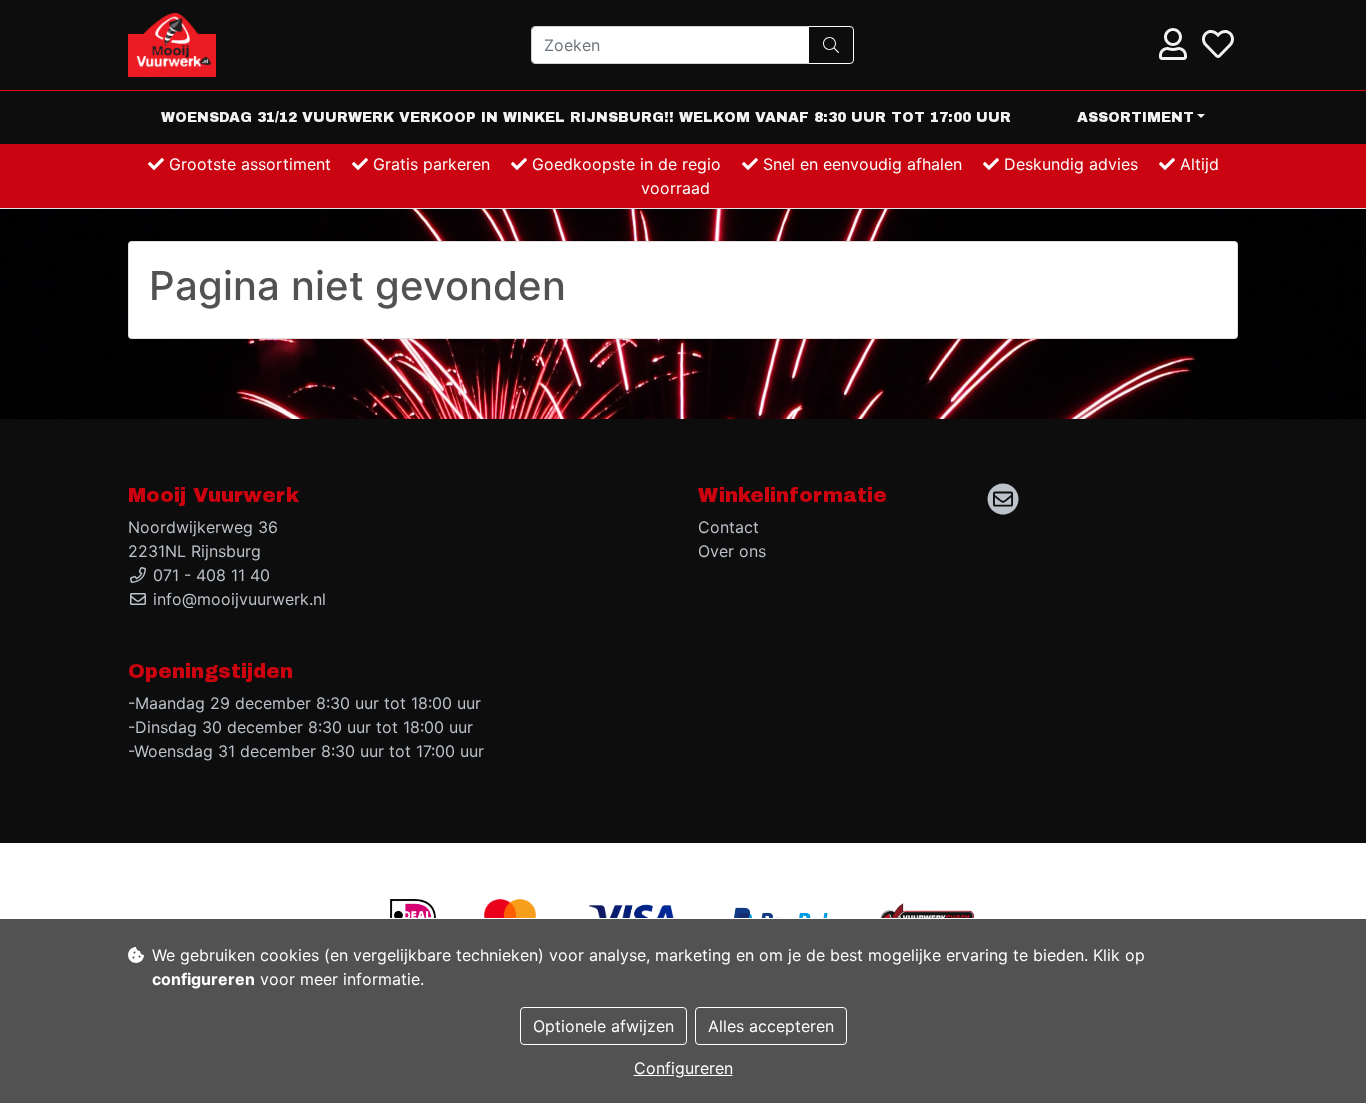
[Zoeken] (831, 45)
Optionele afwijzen (603, 1026)
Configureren (683, 1068)
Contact (728, 527)
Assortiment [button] (1135, 117)
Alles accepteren (771, 1026)
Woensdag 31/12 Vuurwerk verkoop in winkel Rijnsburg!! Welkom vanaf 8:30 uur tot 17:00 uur (586, 117)
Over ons (732, 551)
